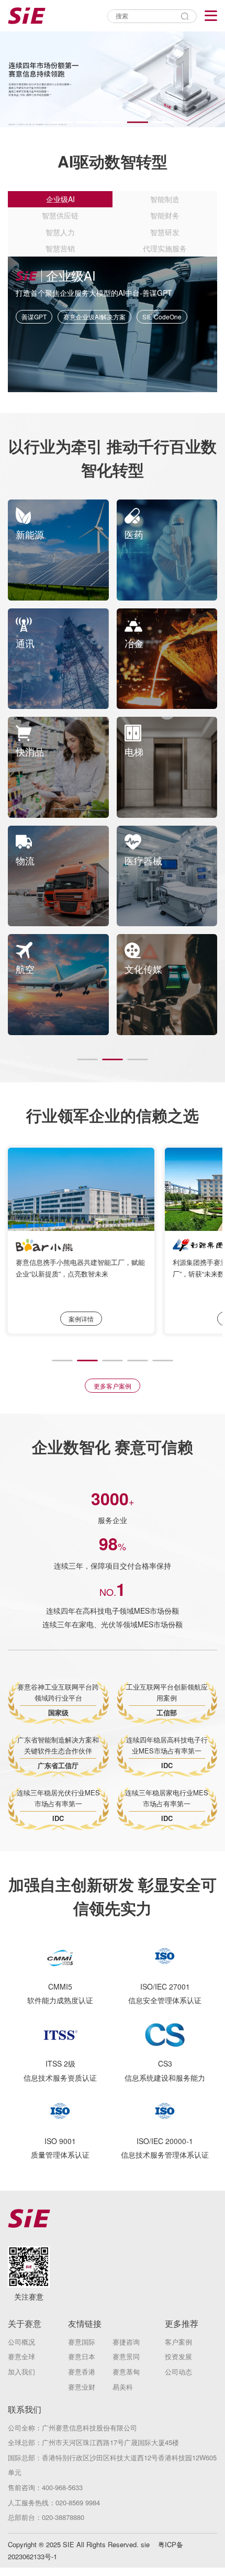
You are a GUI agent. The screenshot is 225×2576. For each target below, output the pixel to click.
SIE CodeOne (162, 317)
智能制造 (165, 199)
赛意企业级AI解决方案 (94, 317)
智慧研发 (165, 232)
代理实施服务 (165, 248)
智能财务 (165, 215)
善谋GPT (34, 317)
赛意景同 (126, 2356)
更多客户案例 (113, 1386)
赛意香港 (82, 2372)
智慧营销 (60, 248)
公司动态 (178, 2372)
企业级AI (60, 199)
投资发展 (178, 2356)
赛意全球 (21, 2356)
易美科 (123, 2387)
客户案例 (178, 2342)
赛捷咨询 (126, 2342)
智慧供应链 (60, 215)
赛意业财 (82, 2387)
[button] (62, 122)
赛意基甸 (126, 2372)
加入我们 (21, 2372)
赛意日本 (82, 2356)
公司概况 (21, 2342)
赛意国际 (82, 2342)
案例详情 (81, 1319)
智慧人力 (60, 232)
